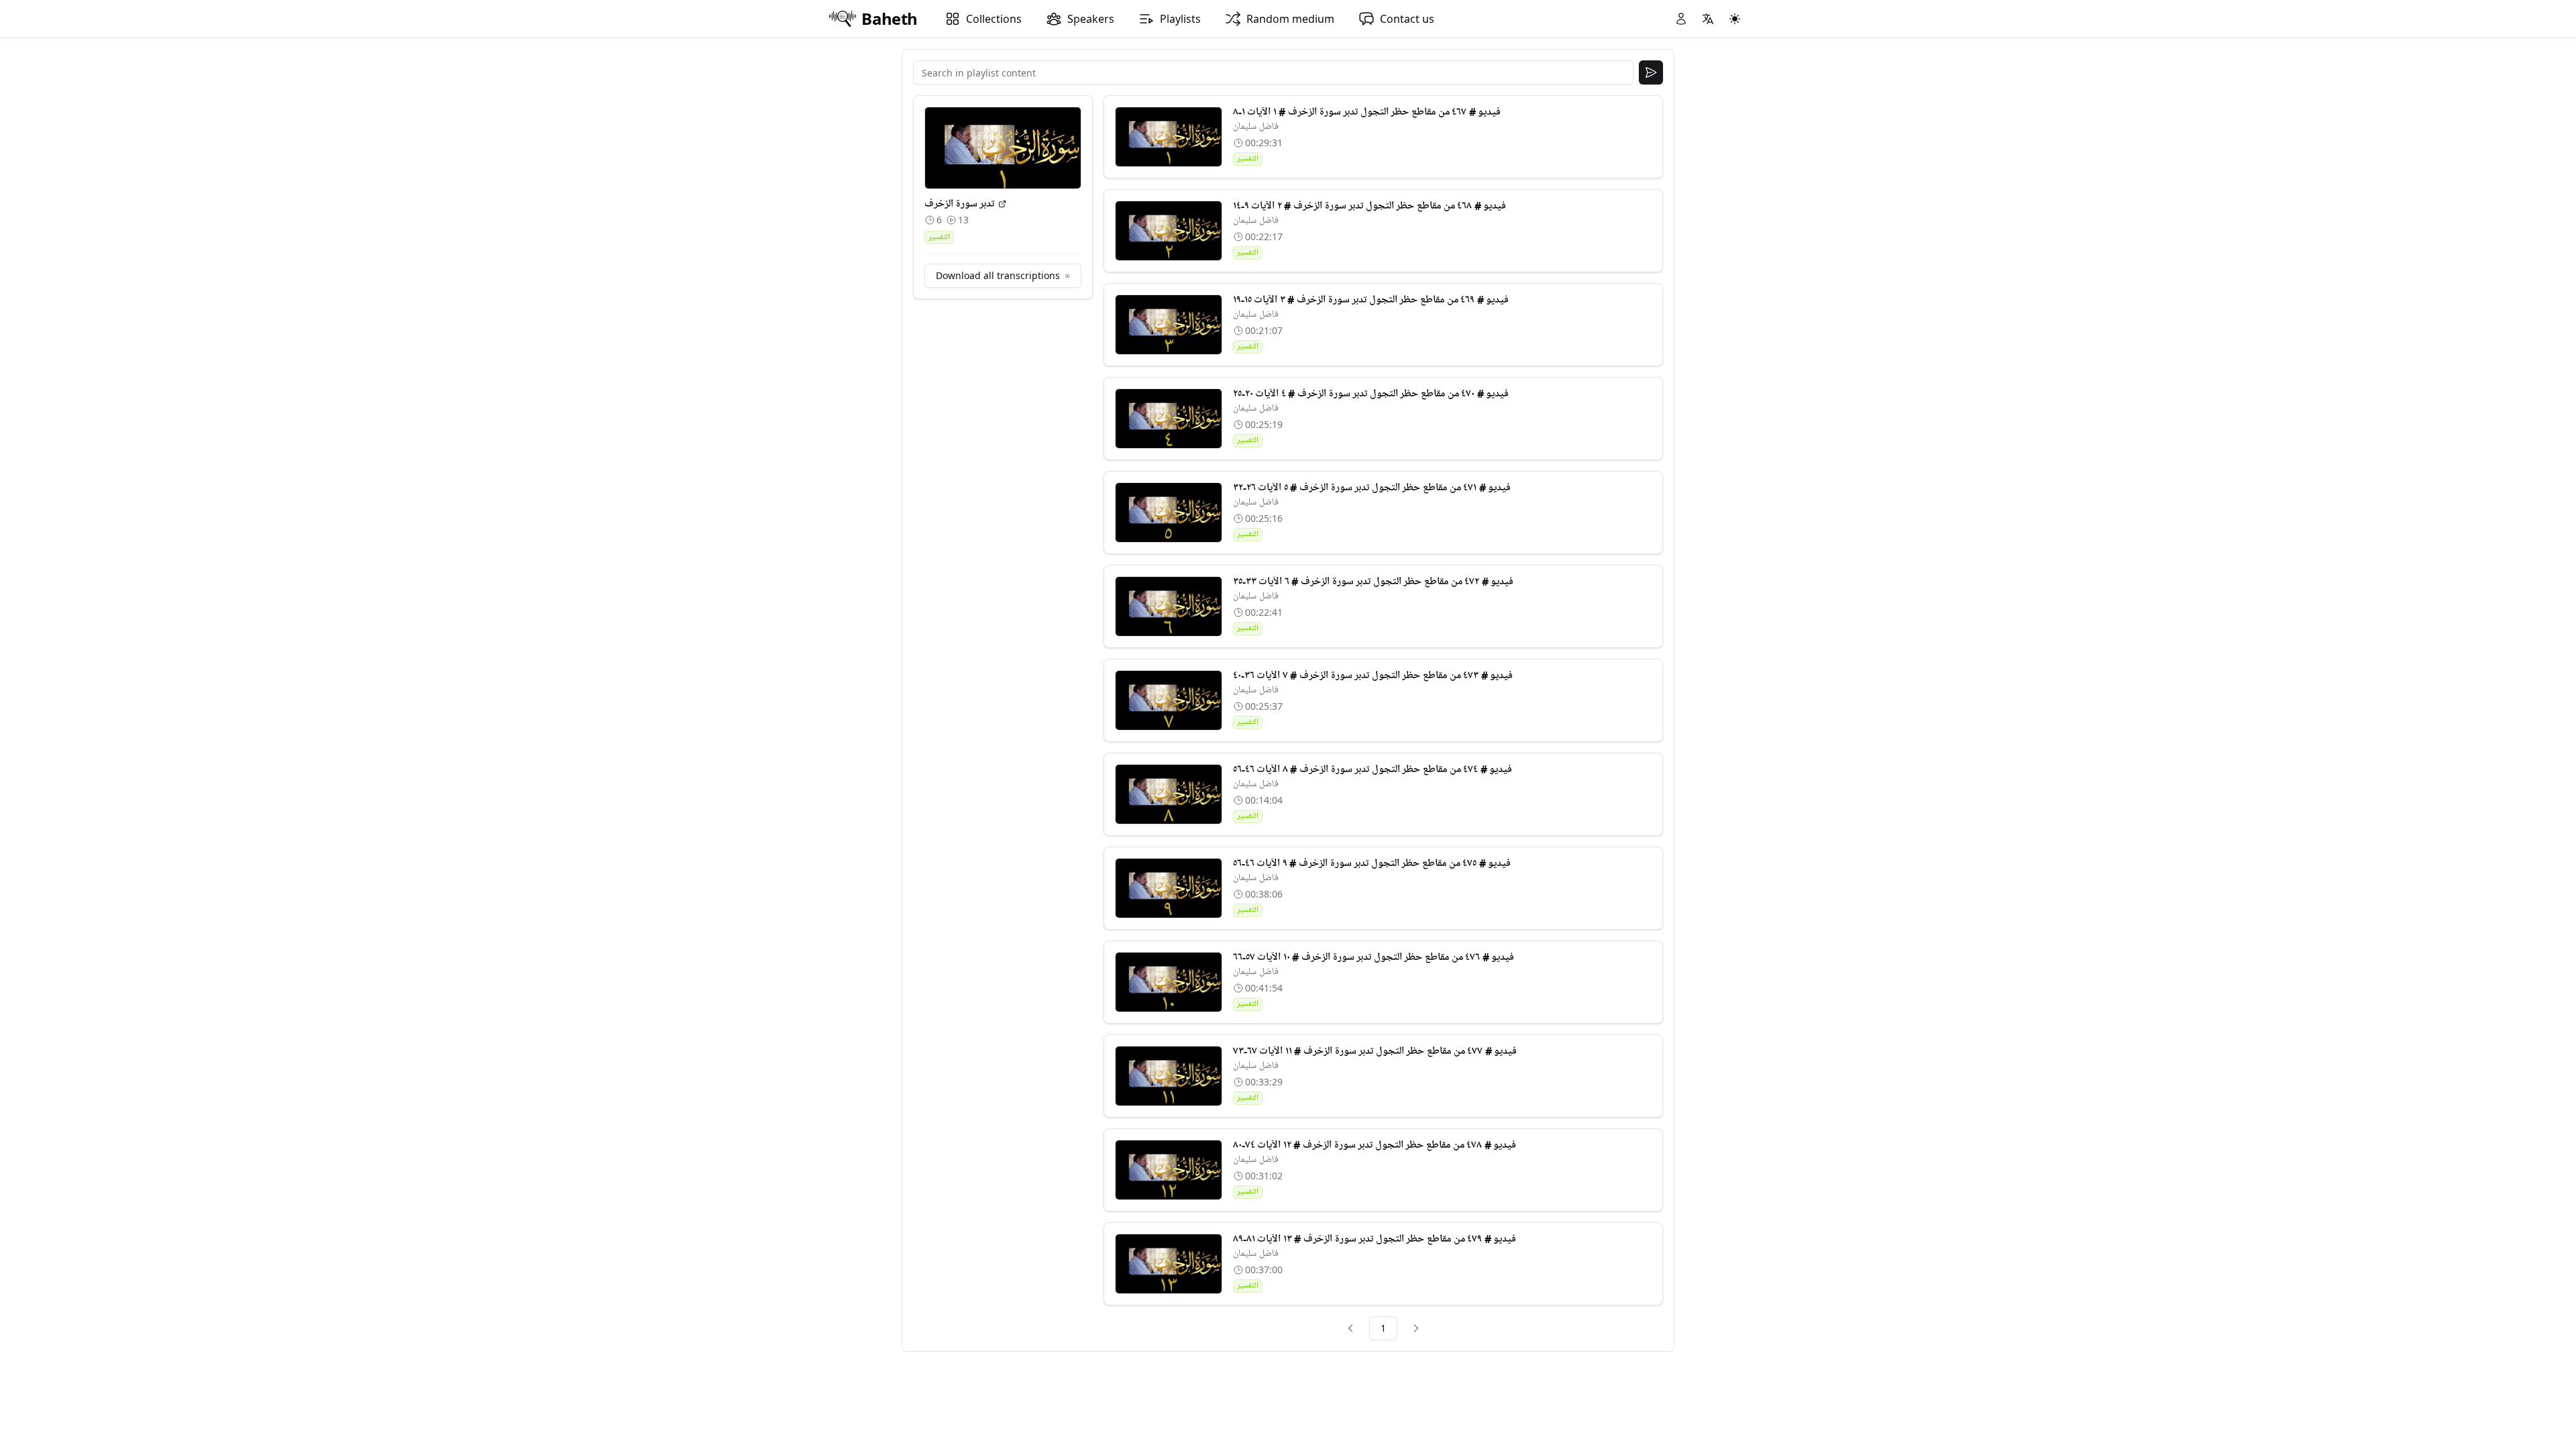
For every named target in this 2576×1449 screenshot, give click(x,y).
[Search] (1651, 72)
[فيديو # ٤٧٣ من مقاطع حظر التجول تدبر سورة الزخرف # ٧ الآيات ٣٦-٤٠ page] (1169, 700)
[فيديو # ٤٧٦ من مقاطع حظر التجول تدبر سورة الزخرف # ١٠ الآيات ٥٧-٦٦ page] (1169, 982)
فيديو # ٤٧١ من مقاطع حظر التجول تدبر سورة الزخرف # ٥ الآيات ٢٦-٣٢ (1372, 488)
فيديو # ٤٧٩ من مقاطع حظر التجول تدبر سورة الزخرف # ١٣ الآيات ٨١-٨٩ (1375, 1239)
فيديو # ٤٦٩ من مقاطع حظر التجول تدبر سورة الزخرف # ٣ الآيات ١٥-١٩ (1371, 300)
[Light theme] (1735, 19)
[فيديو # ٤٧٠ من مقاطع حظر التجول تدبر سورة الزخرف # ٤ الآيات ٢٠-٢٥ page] (1169, 419)
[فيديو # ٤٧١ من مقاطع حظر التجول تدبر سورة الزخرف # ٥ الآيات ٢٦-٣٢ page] (1169, 513)
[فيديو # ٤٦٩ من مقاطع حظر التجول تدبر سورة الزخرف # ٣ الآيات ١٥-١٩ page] (1169, 325)
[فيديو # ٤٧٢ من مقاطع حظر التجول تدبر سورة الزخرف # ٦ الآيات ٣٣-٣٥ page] (1169, 606)
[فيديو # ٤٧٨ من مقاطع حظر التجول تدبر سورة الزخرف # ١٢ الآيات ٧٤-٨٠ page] (1169, 1170)
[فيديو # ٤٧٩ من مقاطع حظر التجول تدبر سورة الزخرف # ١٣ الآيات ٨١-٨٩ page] (1169, 1264)
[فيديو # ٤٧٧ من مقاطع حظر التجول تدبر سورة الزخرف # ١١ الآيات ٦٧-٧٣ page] (1169, 1076)
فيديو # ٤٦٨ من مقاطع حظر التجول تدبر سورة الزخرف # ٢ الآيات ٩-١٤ (1370, 206)
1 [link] (1383, 1328)
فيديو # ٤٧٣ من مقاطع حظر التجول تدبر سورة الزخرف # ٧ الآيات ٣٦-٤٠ (1373, 676)
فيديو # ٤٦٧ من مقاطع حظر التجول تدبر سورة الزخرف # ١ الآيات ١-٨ (1367, 112)
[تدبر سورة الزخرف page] (1002, 204)
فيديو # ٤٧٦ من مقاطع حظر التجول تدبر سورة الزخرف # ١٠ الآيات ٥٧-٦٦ (1374, 957)
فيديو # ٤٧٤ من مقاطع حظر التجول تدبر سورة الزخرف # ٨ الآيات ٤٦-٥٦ (1373, 769)
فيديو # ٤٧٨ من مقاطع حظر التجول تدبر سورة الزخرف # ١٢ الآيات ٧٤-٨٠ (1375, 1145)
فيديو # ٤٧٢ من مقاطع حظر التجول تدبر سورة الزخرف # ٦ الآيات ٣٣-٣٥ (1374, 582)
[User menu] (1681, 19)
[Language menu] (1708, 19)
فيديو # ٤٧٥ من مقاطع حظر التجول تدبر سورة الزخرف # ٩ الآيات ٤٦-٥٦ (1372, 863)
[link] (1350, 1328)
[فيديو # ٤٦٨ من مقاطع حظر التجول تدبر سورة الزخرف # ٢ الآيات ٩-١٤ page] (1169, 231)
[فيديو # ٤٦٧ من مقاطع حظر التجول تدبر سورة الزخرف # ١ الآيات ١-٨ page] (1169, 137)
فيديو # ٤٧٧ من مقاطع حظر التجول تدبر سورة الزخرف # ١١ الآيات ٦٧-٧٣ (1375, 1051)
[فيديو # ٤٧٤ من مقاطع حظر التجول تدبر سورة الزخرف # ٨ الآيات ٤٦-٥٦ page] (1169, 794)
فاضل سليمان (1256, 126)
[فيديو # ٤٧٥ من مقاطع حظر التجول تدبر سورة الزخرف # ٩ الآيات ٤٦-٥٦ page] (1169, 888)
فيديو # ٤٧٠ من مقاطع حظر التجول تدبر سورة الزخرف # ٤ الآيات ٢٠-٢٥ (1371, 394)
